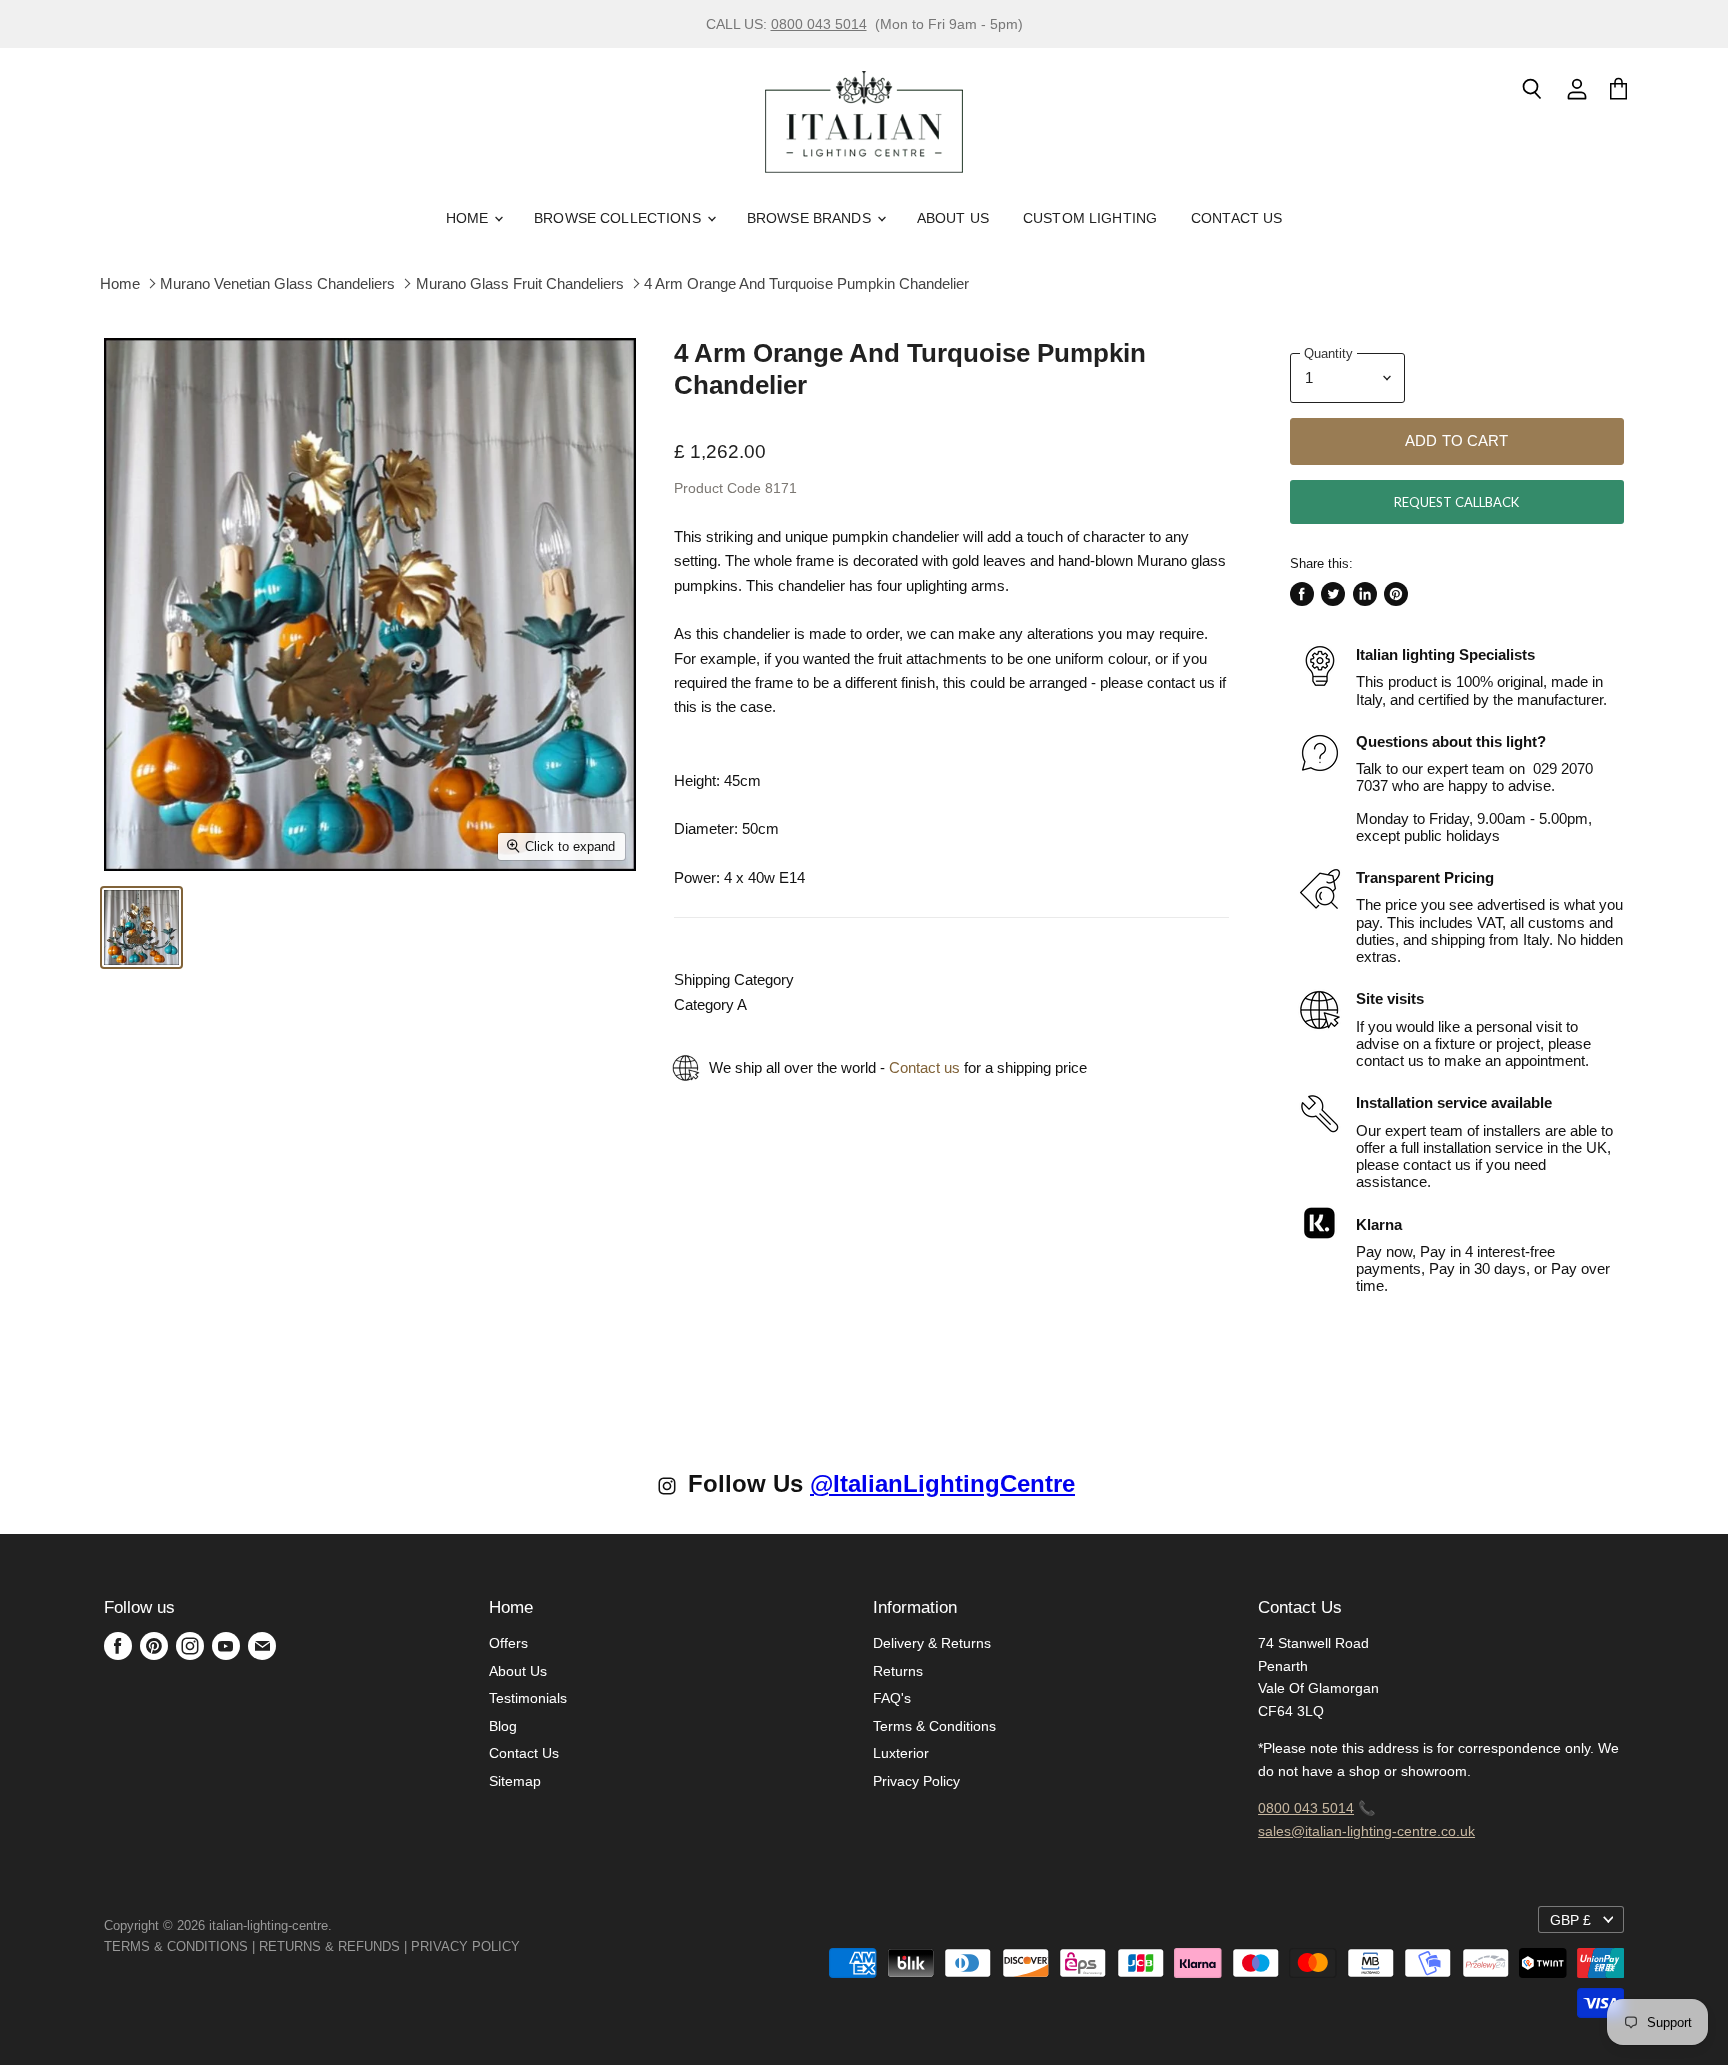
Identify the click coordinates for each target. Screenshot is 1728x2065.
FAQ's (892, 1698)
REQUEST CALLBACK (1456, 502)
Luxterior (901, 1753)
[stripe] (542, 1946)
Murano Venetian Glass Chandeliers (277, 283)
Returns (898, 1671)
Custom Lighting (1090, 218)
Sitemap (515, 1781)
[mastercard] (530, 1946)
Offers (508, 1643)
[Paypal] (526, 1946)
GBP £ (1570, 1920)
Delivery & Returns (932, 1643)
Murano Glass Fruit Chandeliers (520, 283)
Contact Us (1236, 218)
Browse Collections (619, 218)
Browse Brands (811, 218)
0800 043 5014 (819, 24)
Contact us (924, 1067)
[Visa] (522, 1946)
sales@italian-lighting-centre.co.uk (1366, 1831)
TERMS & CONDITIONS (176, 1946)
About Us (953, 218)
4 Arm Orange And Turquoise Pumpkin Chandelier (806, 283)
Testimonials (528, 1698)
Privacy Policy (916, 1781)
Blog (503, 1726)
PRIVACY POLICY (465, 1946)
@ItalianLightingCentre (942, 1483)
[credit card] (534, 1946)
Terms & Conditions (934, 1726)
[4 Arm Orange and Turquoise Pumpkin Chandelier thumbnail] (141, 927)
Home (469, 218)
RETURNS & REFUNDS (329, 1946)
